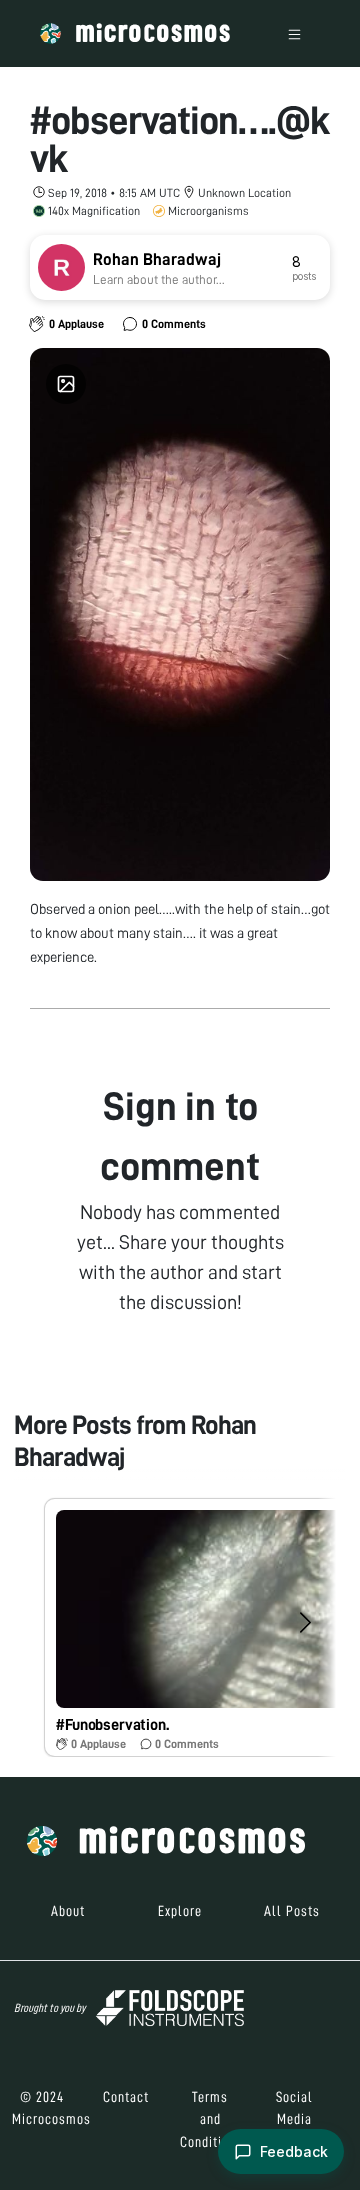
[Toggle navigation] (294, 33)
